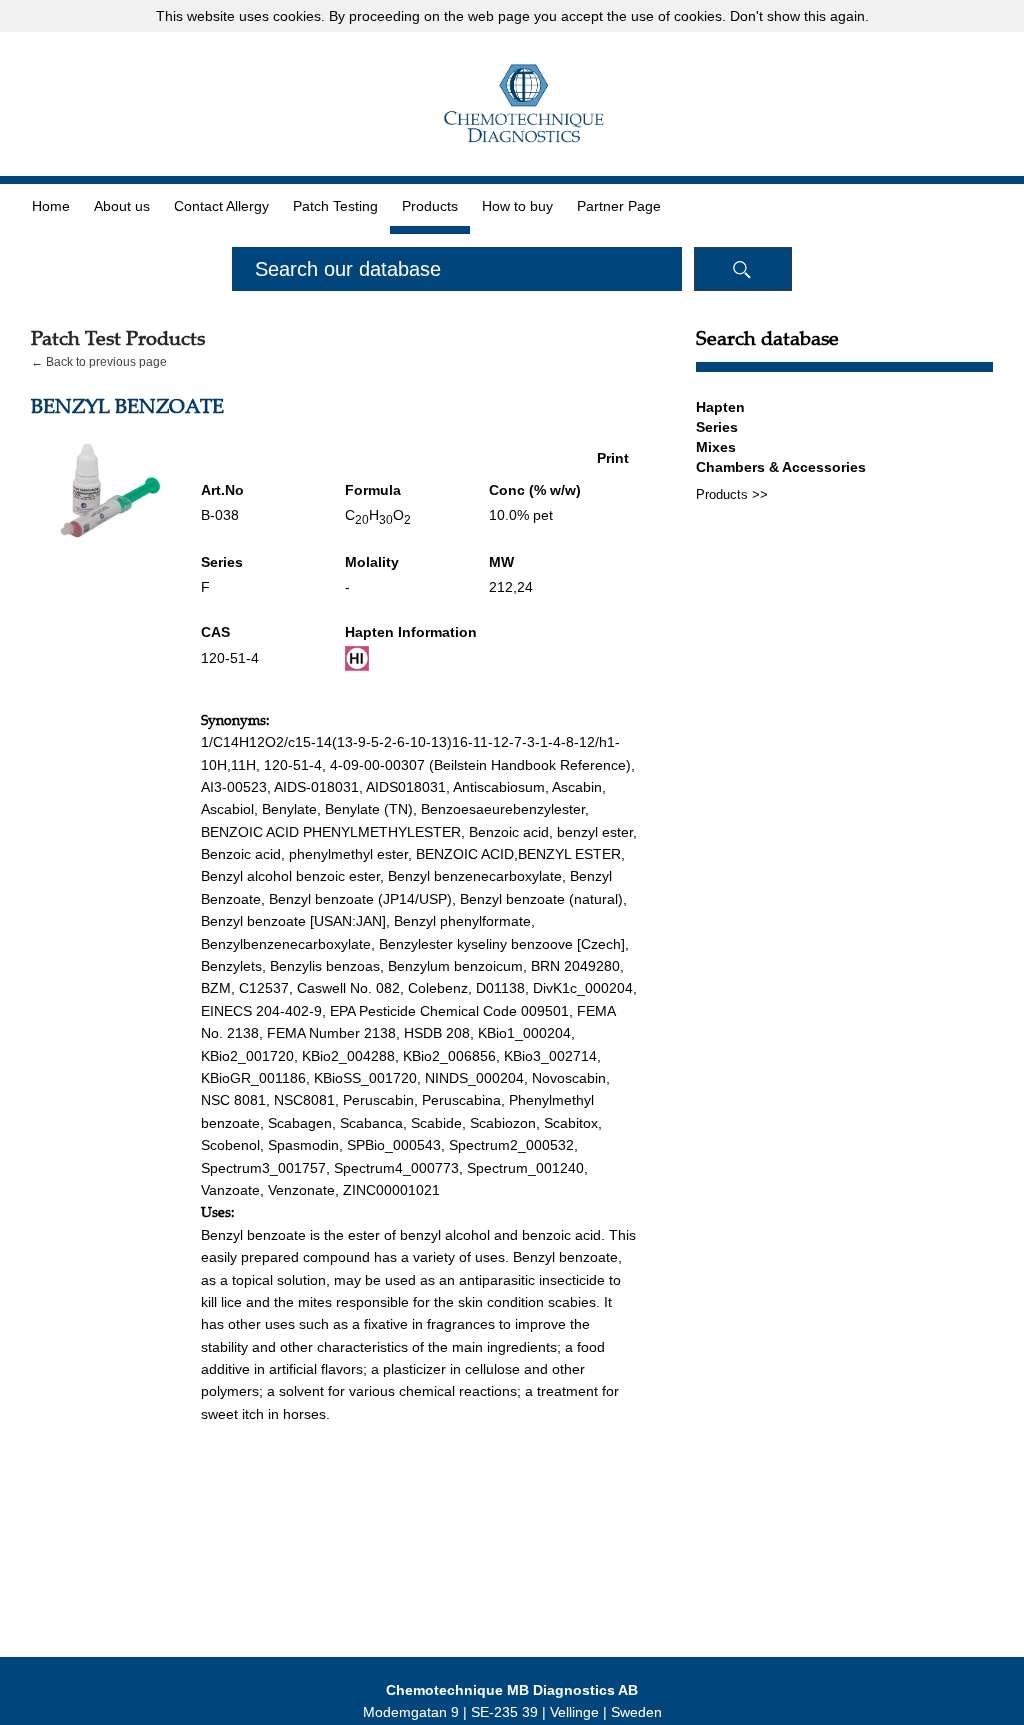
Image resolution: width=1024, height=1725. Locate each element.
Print (613, 458)
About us (122, 206)
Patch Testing (335, 206)
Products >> (732, 494)
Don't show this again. (799, 16)
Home (51, 206)
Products (430, 206)
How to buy (517, 206)
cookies (297, 16)
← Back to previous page (99, 362)
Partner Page (619, 206)
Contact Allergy (221, 206)
